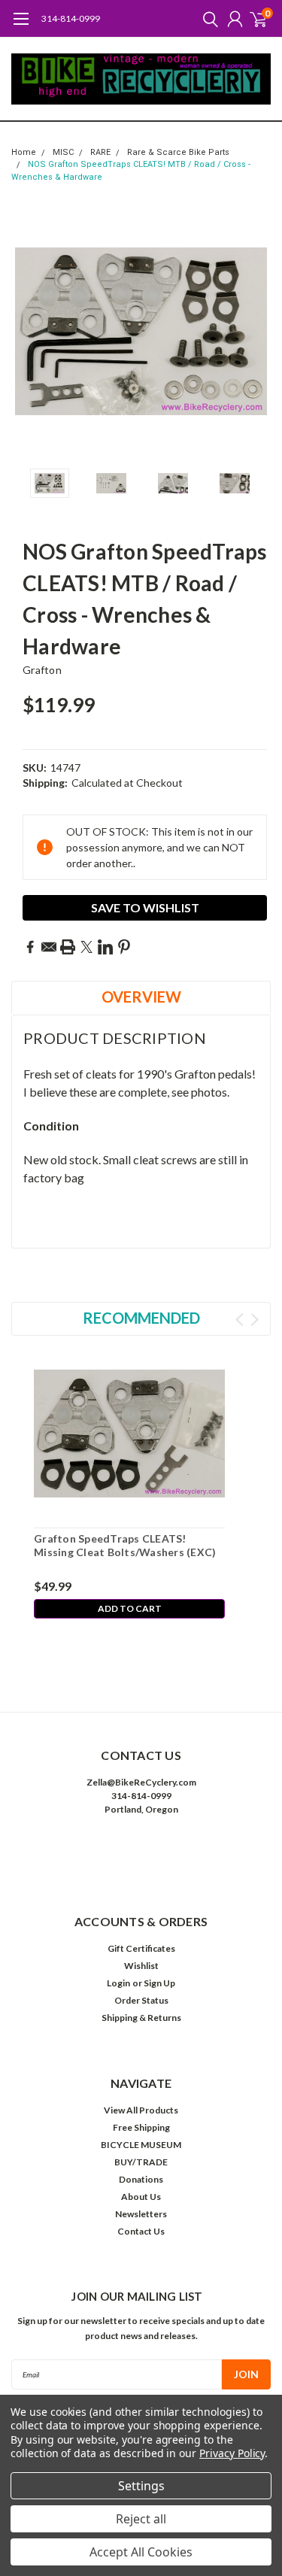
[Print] (68, 947)
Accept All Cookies (141, 2552)
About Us (141, 2197)
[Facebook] (30, 947)
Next (256, 332)
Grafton (42, 670)
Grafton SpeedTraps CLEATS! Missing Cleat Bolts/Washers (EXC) (125, 1545)
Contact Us (141, 2231)
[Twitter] (86, 947)
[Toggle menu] (21, 26)
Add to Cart (130, 1608)
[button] (141, 1855)
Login (118, 1983)
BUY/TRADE (141, 2162)
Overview (141, 997)
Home (24, 152)
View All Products (141, 2110)
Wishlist (141, 1966)
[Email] (49, 947)
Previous (26, 332)
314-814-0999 (71, 18)
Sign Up (159, 1983)
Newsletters (141, 2214)
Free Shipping (141, 2127)
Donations (141, 2179)
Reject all (141, 2519)
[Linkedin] (105, 947)
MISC (63, 152)
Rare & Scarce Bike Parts (178, 152)
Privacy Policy (232, 2453)
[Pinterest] (124, 947)
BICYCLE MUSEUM (141, 2145)
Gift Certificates (141, 1948)
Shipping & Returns (141, 2018)
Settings (141, 2486)
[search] (207, 19)
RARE (100, 152)
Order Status (141, 2000)
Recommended (141, 1318)
